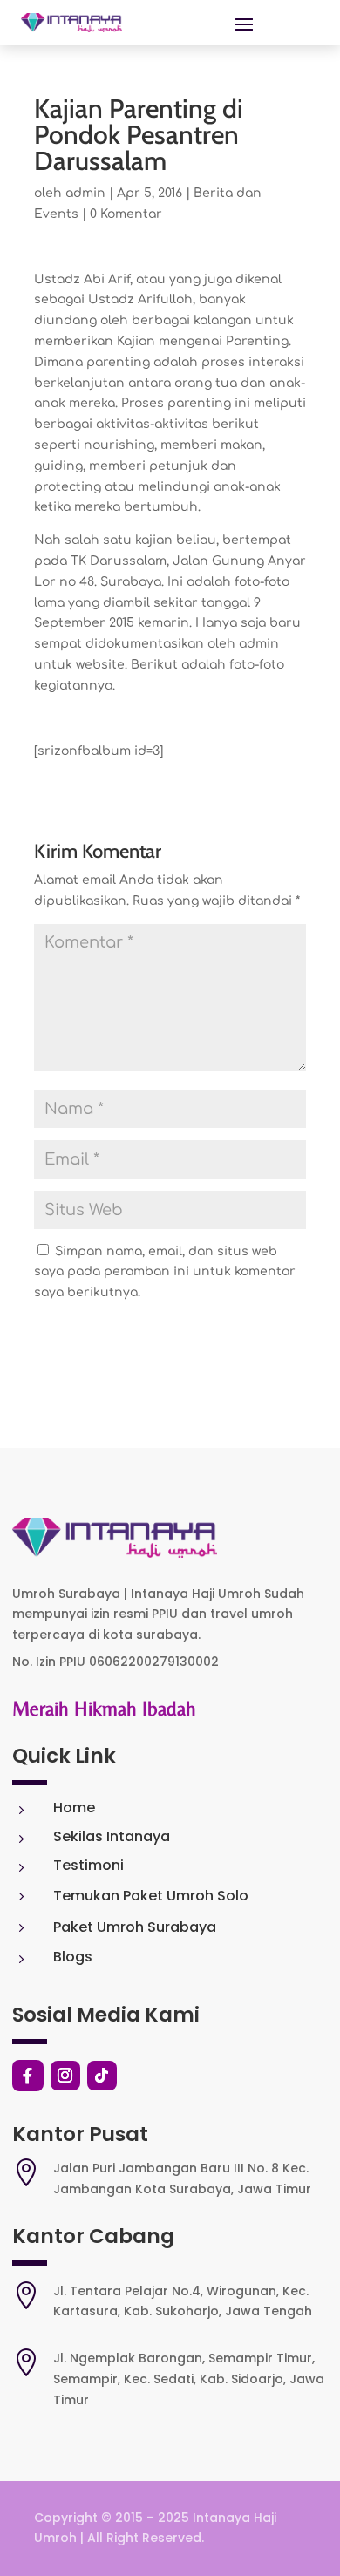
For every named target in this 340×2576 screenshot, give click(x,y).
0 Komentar (126, 214)
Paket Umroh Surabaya (135, 1927)
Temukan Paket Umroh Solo (151, 1896)
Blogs (73, 1957)
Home (74, 1808)
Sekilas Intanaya (112, 1836)
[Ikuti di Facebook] (28, 2076)
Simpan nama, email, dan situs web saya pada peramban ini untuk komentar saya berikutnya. (165, 1272)
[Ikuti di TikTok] (102, 2076)
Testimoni (88, 1865)
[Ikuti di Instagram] (65, 2076)
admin (85, 193)
